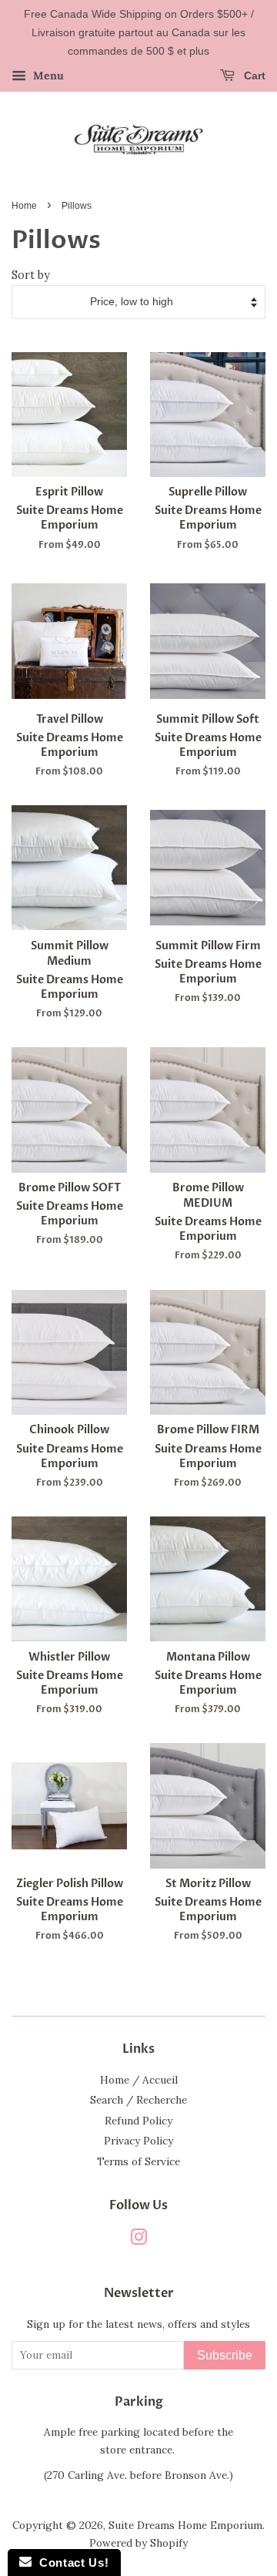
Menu (47, 76)
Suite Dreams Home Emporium (185, 2525)
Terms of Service (138, 2161)
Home (24, 206)
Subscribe (225, 2355)
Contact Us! (70, 2563)
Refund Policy (138, 2121)
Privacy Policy (138, 2141)
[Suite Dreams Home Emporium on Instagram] (138, 2240)
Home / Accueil (139, 2080)
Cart (253, 76)
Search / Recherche (138, 2100)
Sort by (31, 275)
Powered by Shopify (138, 2543)
